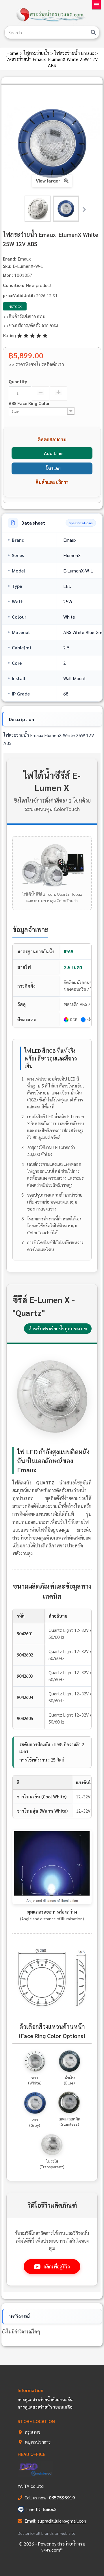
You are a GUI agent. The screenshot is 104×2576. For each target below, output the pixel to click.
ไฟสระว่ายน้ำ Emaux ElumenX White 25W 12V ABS (52, 62)
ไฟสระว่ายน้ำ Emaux (75, 53)
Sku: (7, 266)
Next (84, 209)
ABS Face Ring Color (30, 403)
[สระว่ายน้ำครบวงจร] (52, 15)
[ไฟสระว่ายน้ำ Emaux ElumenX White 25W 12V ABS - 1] (38, 209)
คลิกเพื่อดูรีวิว (57, 2267)
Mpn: (8, 275)
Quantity (18, 381)
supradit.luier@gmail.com (63, 2521)
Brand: (10, 259)
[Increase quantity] (58, 393)
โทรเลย (53, 468)
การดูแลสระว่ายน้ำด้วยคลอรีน (45, 2399)
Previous (20, 209)
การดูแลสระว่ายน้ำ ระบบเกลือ (45, 2407)
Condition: (14, 285)
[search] (93, 32)
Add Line (53, 453)
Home (13, 53)
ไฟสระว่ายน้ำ (37, 53)
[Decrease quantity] (41, 393)
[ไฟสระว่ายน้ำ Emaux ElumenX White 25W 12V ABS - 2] (66, 209)
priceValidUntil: (19, 295)
